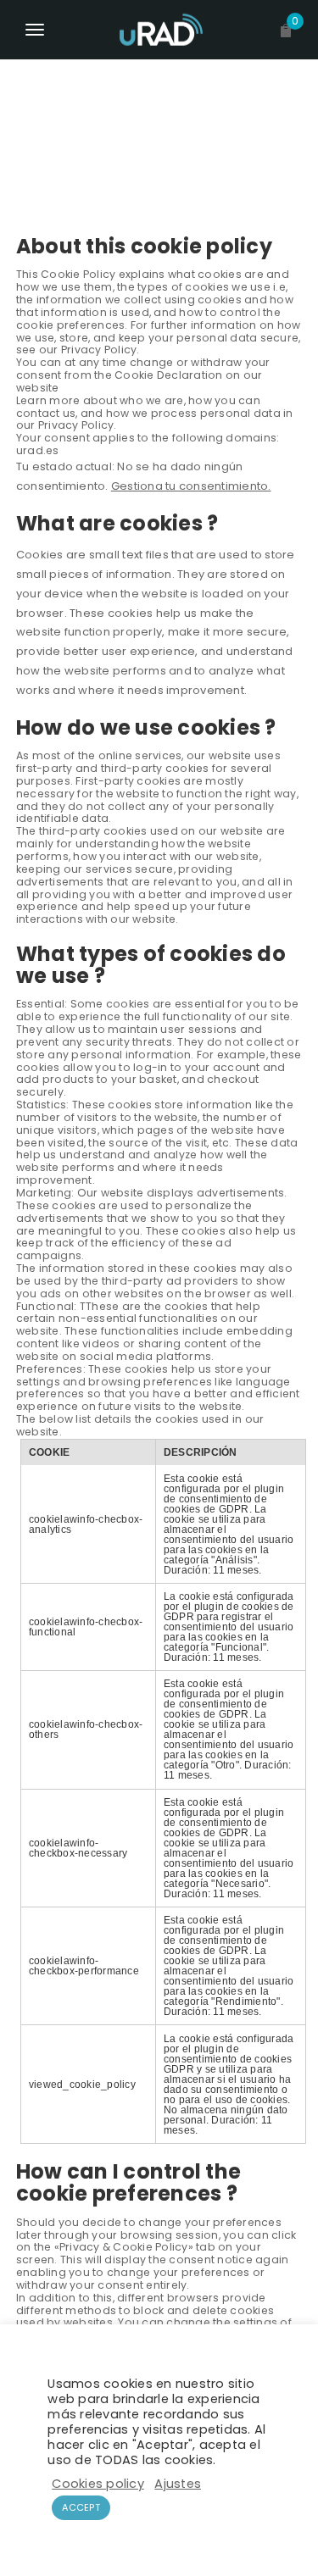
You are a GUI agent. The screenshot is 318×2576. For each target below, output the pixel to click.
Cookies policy (98, 2484)
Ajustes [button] (178, 2484)
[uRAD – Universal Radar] (159, 30)
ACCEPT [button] (81, 2507)
